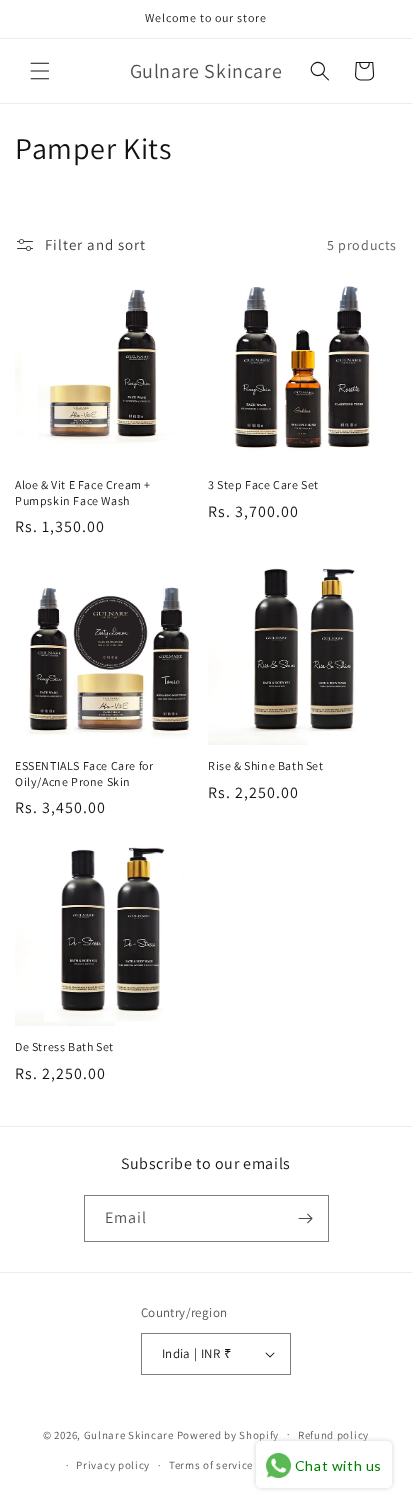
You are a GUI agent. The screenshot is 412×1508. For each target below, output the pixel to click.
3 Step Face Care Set (263, 484)
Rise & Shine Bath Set (266, 765)
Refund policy (333, 1435)
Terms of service (211, 1465)
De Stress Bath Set (64, 1046)
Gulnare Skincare (129, 1434)
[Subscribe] (306, 1218)
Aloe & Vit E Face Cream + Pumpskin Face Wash (83, 492)
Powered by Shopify (228, 1434)
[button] (40, 71)
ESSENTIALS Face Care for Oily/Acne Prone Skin (84, 773)
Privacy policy (113, 1465)
